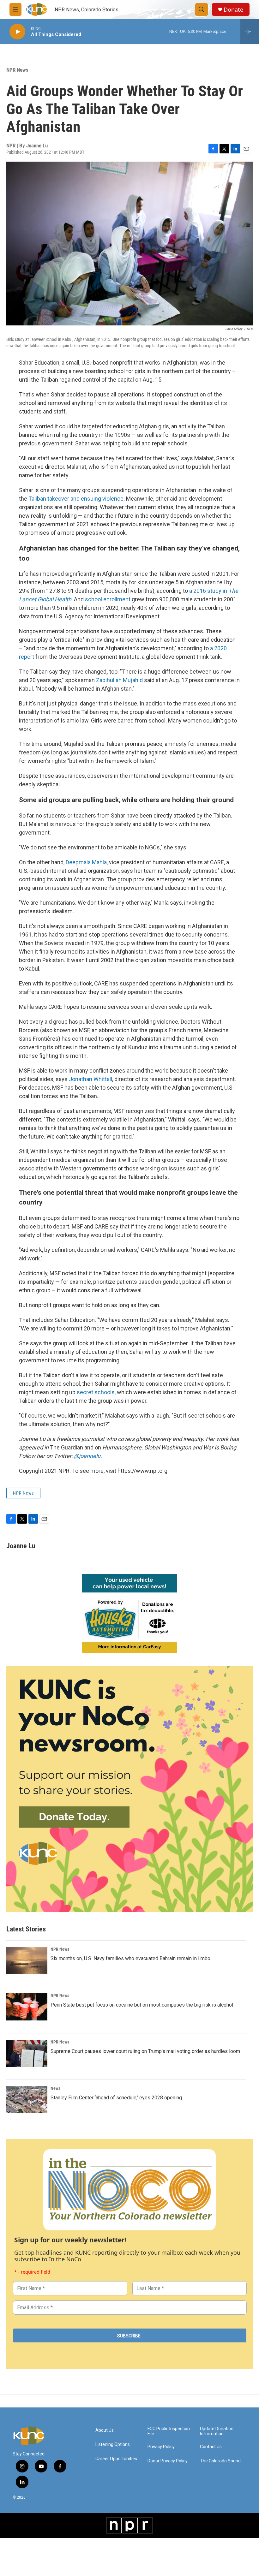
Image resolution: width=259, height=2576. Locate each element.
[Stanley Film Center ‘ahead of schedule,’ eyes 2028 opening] (27, 2100)
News (55, 2088)
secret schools (96, 1392)
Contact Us (211, 2447)
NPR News (17, 70)
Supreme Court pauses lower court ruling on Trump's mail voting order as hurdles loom (145, 2051)
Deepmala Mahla (86, 862)
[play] (17, 32)
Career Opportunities (116, 2459)
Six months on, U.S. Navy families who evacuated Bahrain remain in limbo (130, 1958)
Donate (233, 10)
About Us (105, 2430)
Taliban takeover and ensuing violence (76, 499)
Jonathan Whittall (90, 1079)
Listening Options (113, 2445)
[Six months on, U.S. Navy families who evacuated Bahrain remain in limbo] (27, 1960)
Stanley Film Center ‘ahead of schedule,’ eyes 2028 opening (116, 2098)
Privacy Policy (161, 2447)
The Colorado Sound (220, 2461)
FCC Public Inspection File (169, 2431)
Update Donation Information (217, 2431)
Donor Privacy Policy (168, 2461)
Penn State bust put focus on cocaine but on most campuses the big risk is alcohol (142, 2005)
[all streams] (250, 32)
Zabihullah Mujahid (119, 680)
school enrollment (108, 599)
